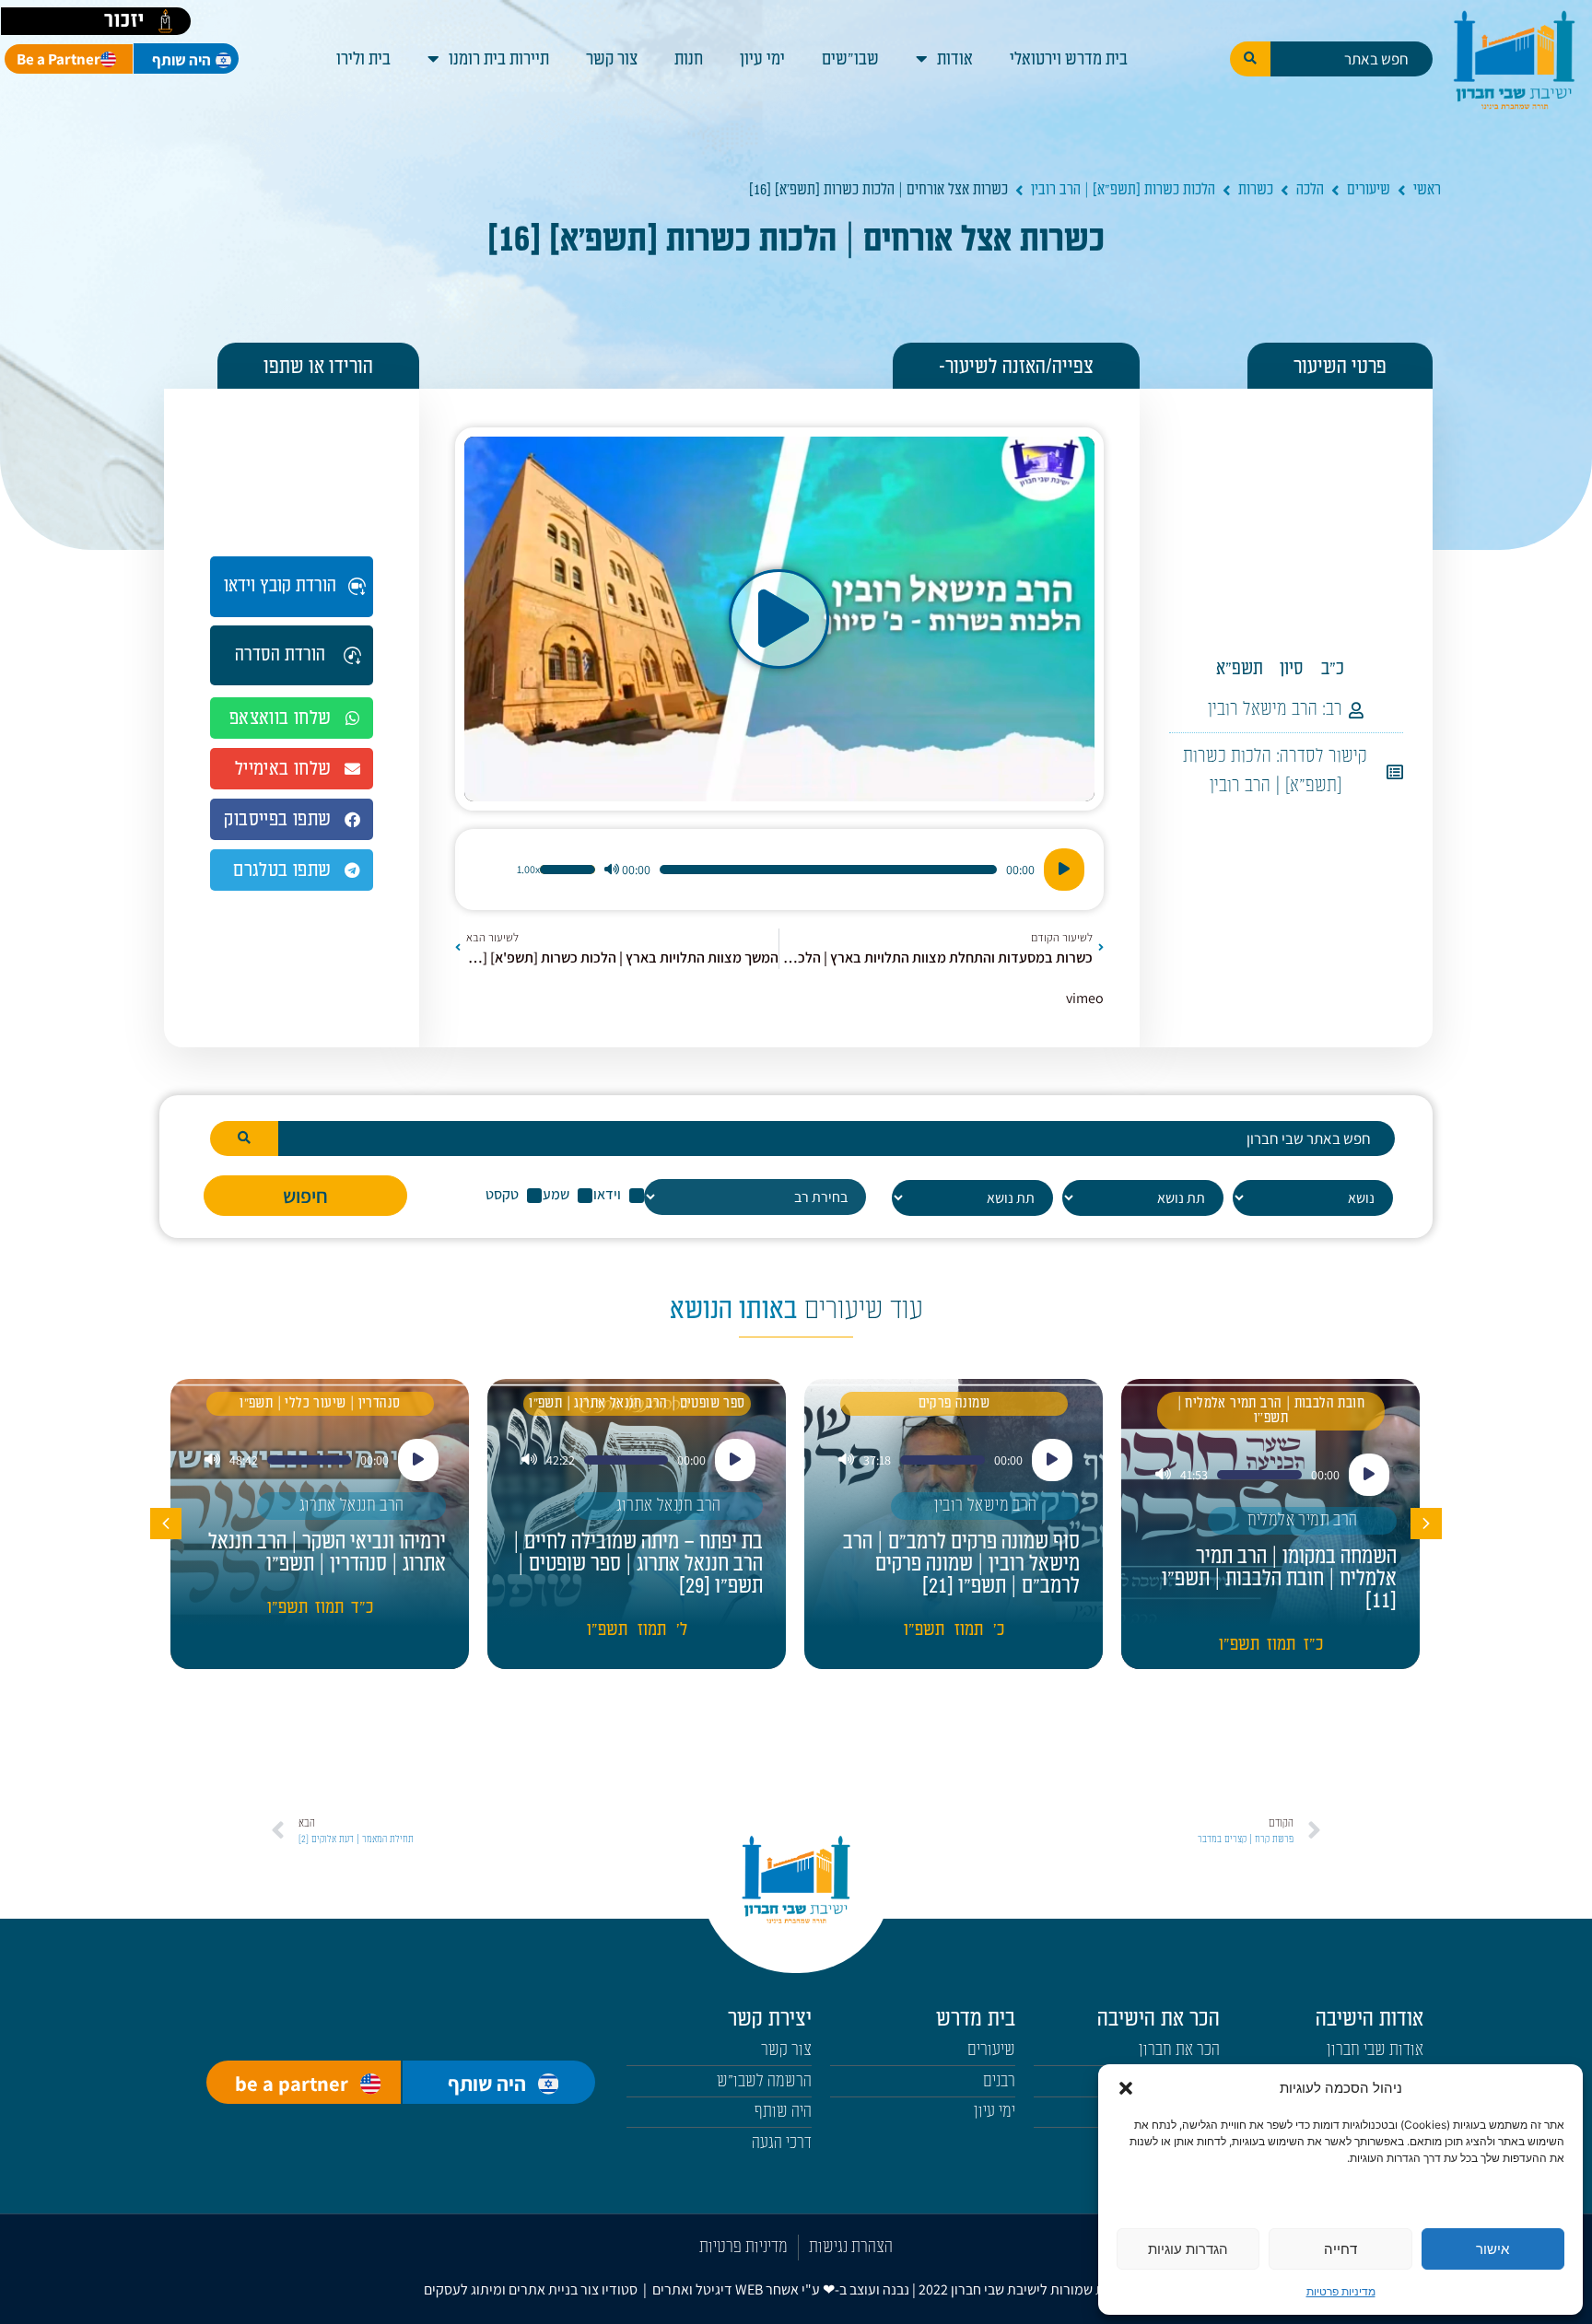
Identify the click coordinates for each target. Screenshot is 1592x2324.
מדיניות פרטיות (1341, 2291)
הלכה (1310, 190)
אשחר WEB (767, 2289)
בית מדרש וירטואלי (1069, 59)
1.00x (528, 870)
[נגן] (1064, 870)
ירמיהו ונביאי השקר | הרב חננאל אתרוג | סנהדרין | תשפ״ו (327, 1553)
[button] (1126, 2088)
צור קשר (612, 59)
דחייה (1340, 2249)
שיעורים (1369, 190)
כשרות (1256, 190)
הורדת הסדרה (280, 655)
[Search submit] (1250, 59)
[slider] (568, 870)
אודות (955, 59)
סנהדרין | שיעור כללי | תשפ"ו (320, 1403)
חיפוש (305, 1196)
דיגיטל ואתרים (694, 2289)
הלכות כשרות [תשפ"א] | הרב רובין (1123, 190)
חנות (689, 59)
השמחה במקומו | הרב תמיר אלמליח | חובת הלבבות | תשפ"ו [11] (1279, 1579)
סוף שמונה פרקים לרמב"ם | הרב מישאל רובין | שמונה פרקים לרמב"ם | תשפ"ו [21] (961, 1564)
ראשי (1427, 190)
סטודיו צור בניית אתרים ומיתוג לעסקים (531, 2289)
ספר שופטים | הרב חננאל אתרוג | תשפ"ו (637, 1403)
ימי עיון (762, 59)
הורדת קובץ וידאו (280, 586)
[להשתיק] (612, 870)
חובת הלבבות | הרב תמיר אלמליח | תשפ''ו (1271, 1411)
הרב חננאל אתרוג (669, 1506)
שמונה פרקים (954, 1403)
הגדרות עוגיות (1188, 2249)
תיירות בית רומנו (499, 59)
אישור (1492, 2249)
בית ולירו (363, 59)
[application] (779, 870)
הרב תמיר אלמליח (1303, 1520)
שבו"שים (850, 59)
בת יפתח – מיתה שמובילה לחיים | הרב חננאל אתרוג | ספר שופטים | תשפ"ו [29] (638, 1564)
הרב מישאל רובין (1263, 709)
